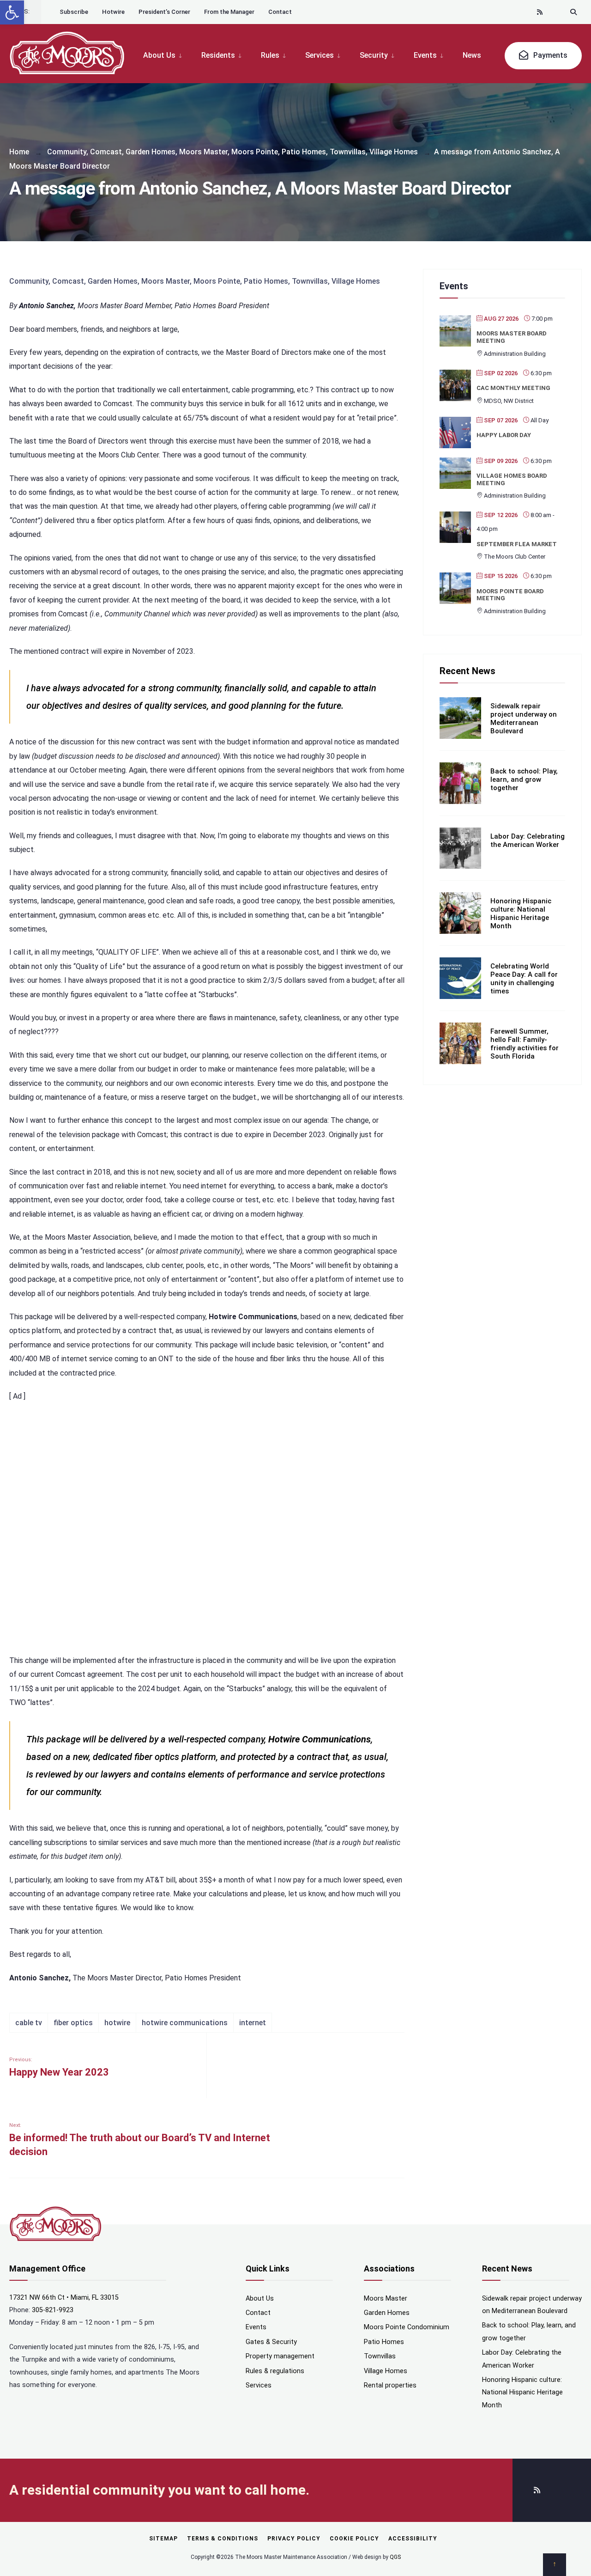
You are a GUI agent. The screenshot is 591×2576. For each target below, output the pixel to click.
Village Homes (394, 152)
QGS (395, 2557)
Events (425, 55)
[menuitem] (167, 55)
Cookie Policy (354, 2539)
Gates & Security (271, 2342)
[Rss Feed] (540, 12)
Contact (280, 12)
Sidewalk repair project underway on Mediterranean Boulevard (524, 719)
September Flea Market (517, 544)
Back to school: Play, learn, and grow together (524, 779)
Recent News (467, 671)
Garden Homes (151, 152)
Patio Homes (304, 152)
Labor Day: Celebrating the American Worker (528, 840)
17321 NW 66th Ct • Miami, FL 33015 (64, 2298)
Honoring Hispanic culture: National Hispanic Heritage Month (521, 913)
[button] (12, 12)
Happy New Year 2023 (59, 2067)
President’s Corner (164, 12)
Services (320, 55)
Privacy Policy (294, 2539)
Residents (218, 55)
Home (19, 152)
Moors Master (203, 152)
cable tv (29, 2023)
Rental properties (390, 2385)
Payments (549, 55)
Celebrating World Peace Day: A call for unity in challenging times (524, 979)
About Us (159, 55)
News (472, 55)
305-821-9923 (53, 2310)
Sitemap (163, 2539)
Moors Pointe (255, 152)
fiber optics (73, 2023)
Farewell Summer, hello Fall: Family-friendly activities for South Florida (525, 1044)
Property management (280, 2356)
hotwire (117, 2023)
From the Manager (229, 12)
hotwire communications (185, 2023)
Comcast (106, 152)
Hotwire (113, 12)
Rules (270, 55)
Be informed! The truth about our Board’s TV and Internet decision (140, 2140)
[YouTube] (557, 12)
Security (374, 55)
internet (253, 2023)
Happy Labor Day (504, 435)
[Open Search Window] (573, 12)
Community (67, 152)
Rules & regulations (275, 2371)
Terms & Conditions (223, 2539)
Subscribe (74, 12)
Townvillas (348, 152)
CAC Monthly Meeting (513, 388)
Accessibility (413, 2539)
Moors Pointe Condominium (407, 2327)
